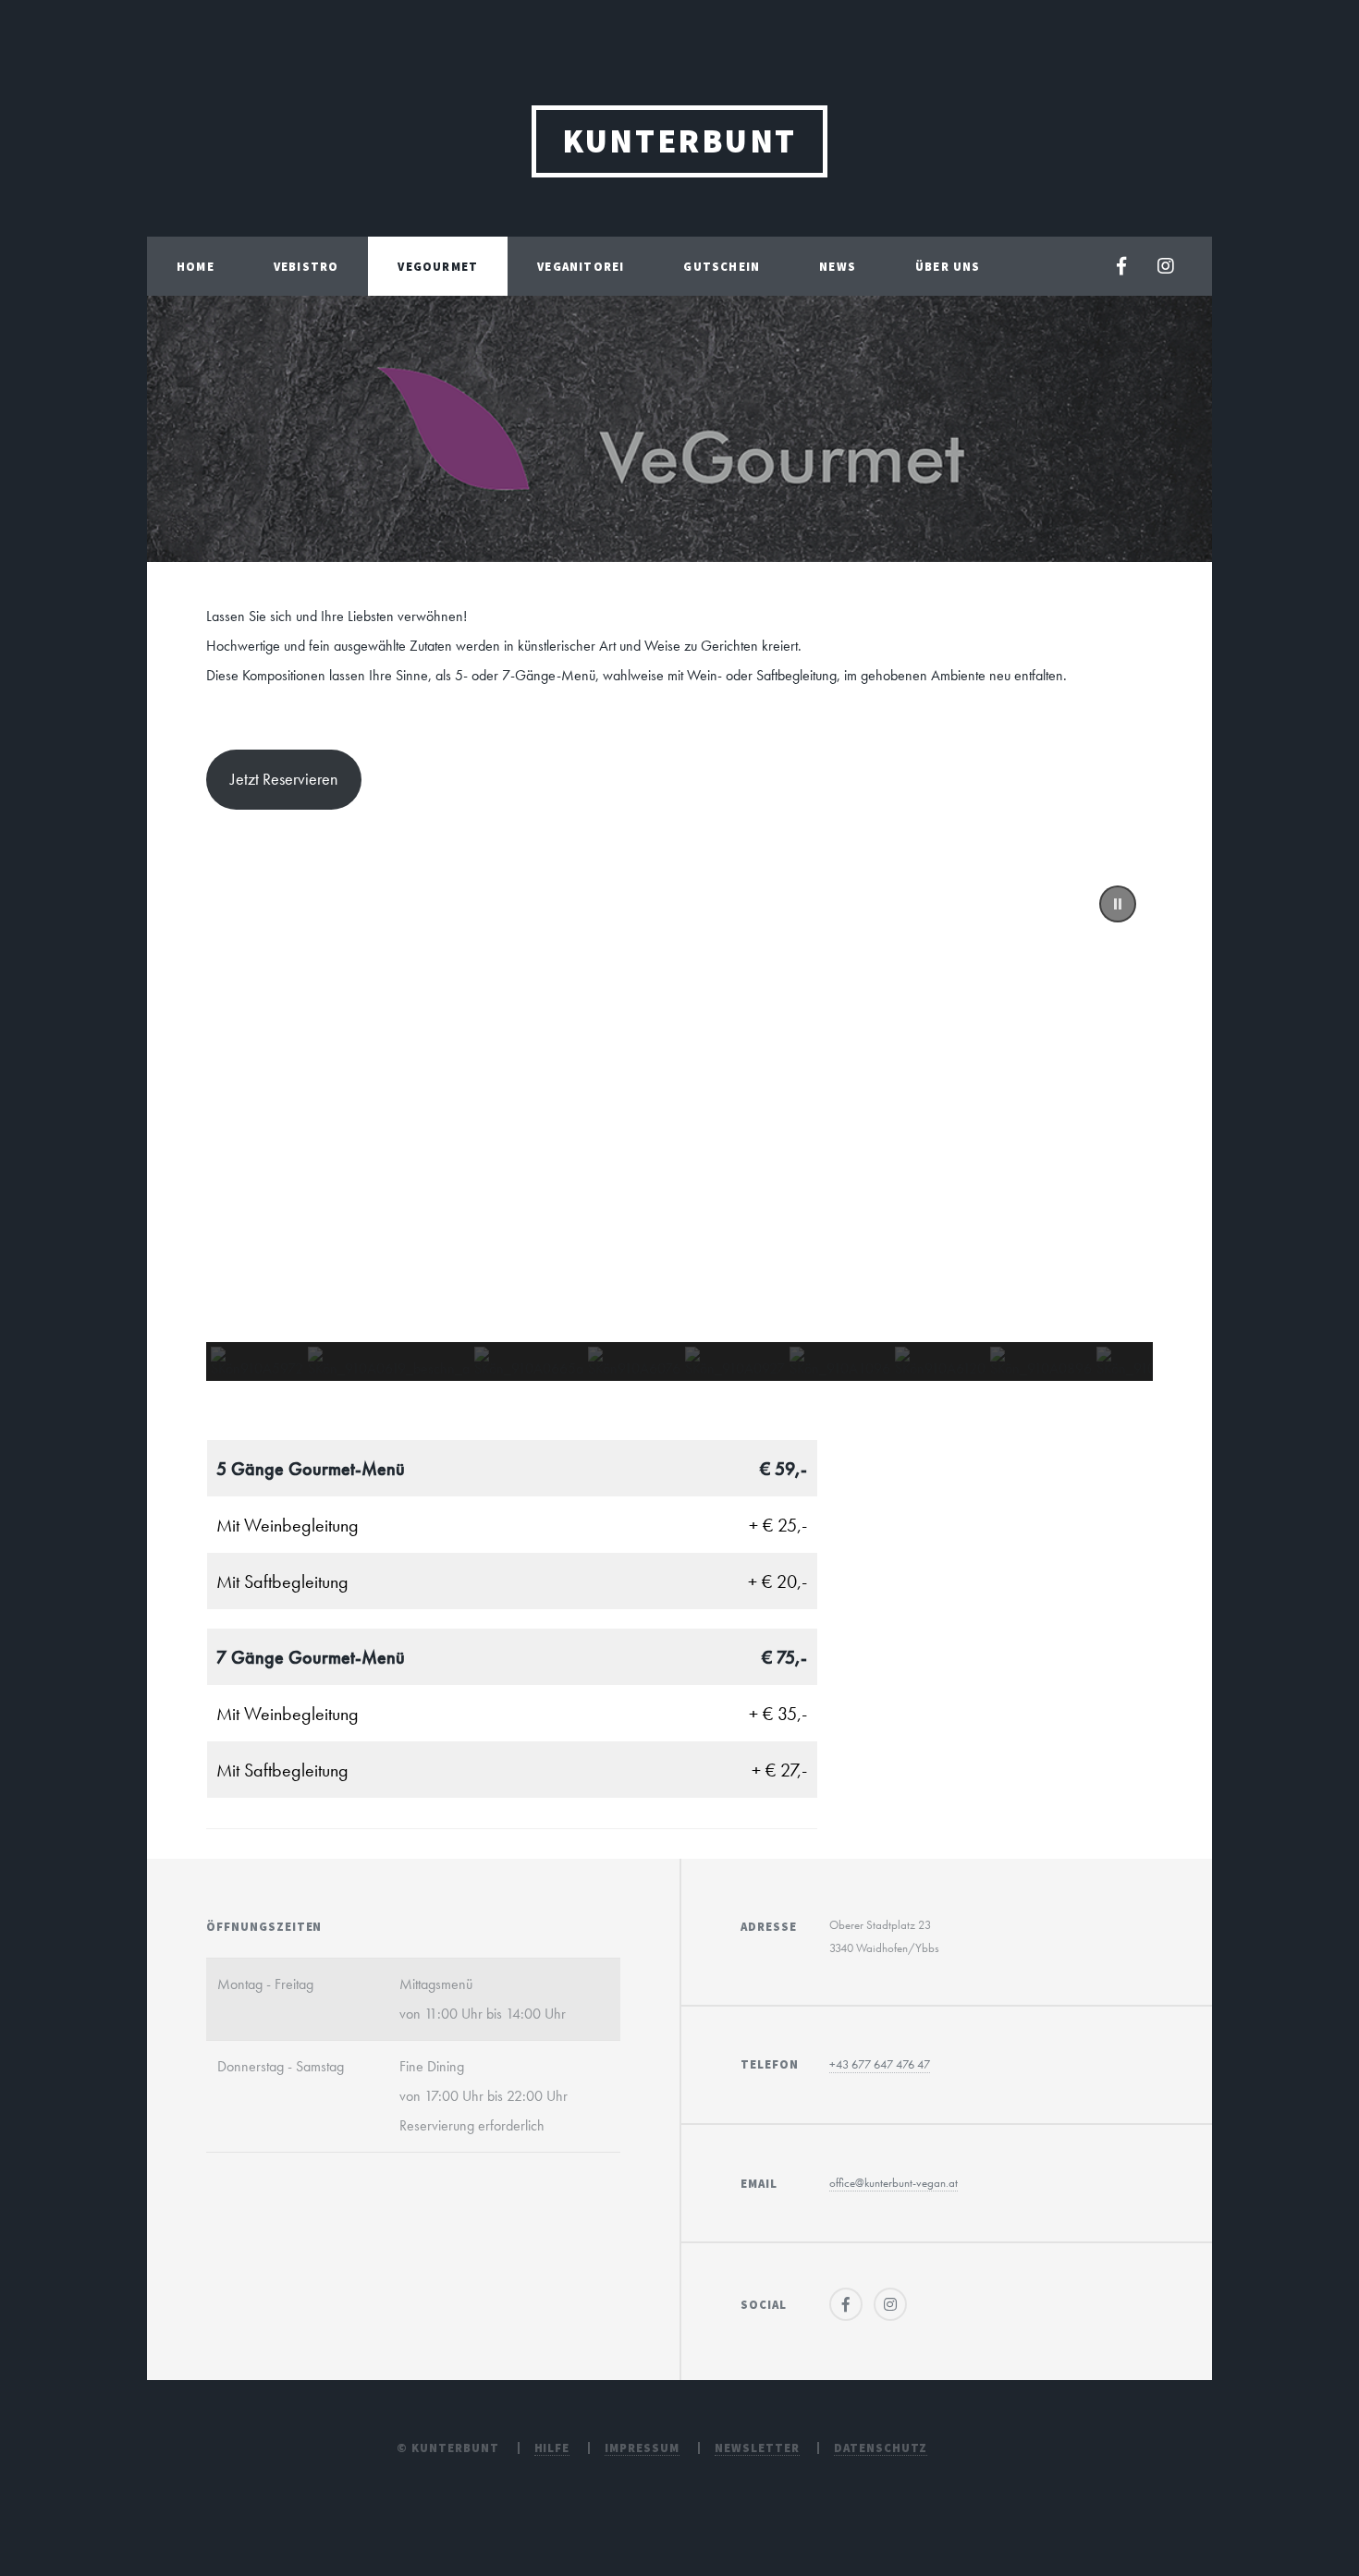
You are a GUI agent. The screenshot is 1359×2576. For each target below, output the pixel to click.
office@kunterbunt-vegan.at (894, 2183)
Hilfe (552, 2448)
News (838, 266)
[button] (1118, 904)
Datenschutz (881, 2448)
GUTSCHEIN (722, 266)
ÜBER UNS (948, 266)
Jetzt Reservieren (284, 779)
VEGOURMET (438, 266)
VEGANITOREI (581, 266)
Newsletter (757, 2448)
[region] (679, 1125)
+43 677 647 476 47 (880, 2064)
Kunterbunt (679, 141)
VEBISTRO (306, 266)
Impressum (642, 2448)
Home (196, 266)
